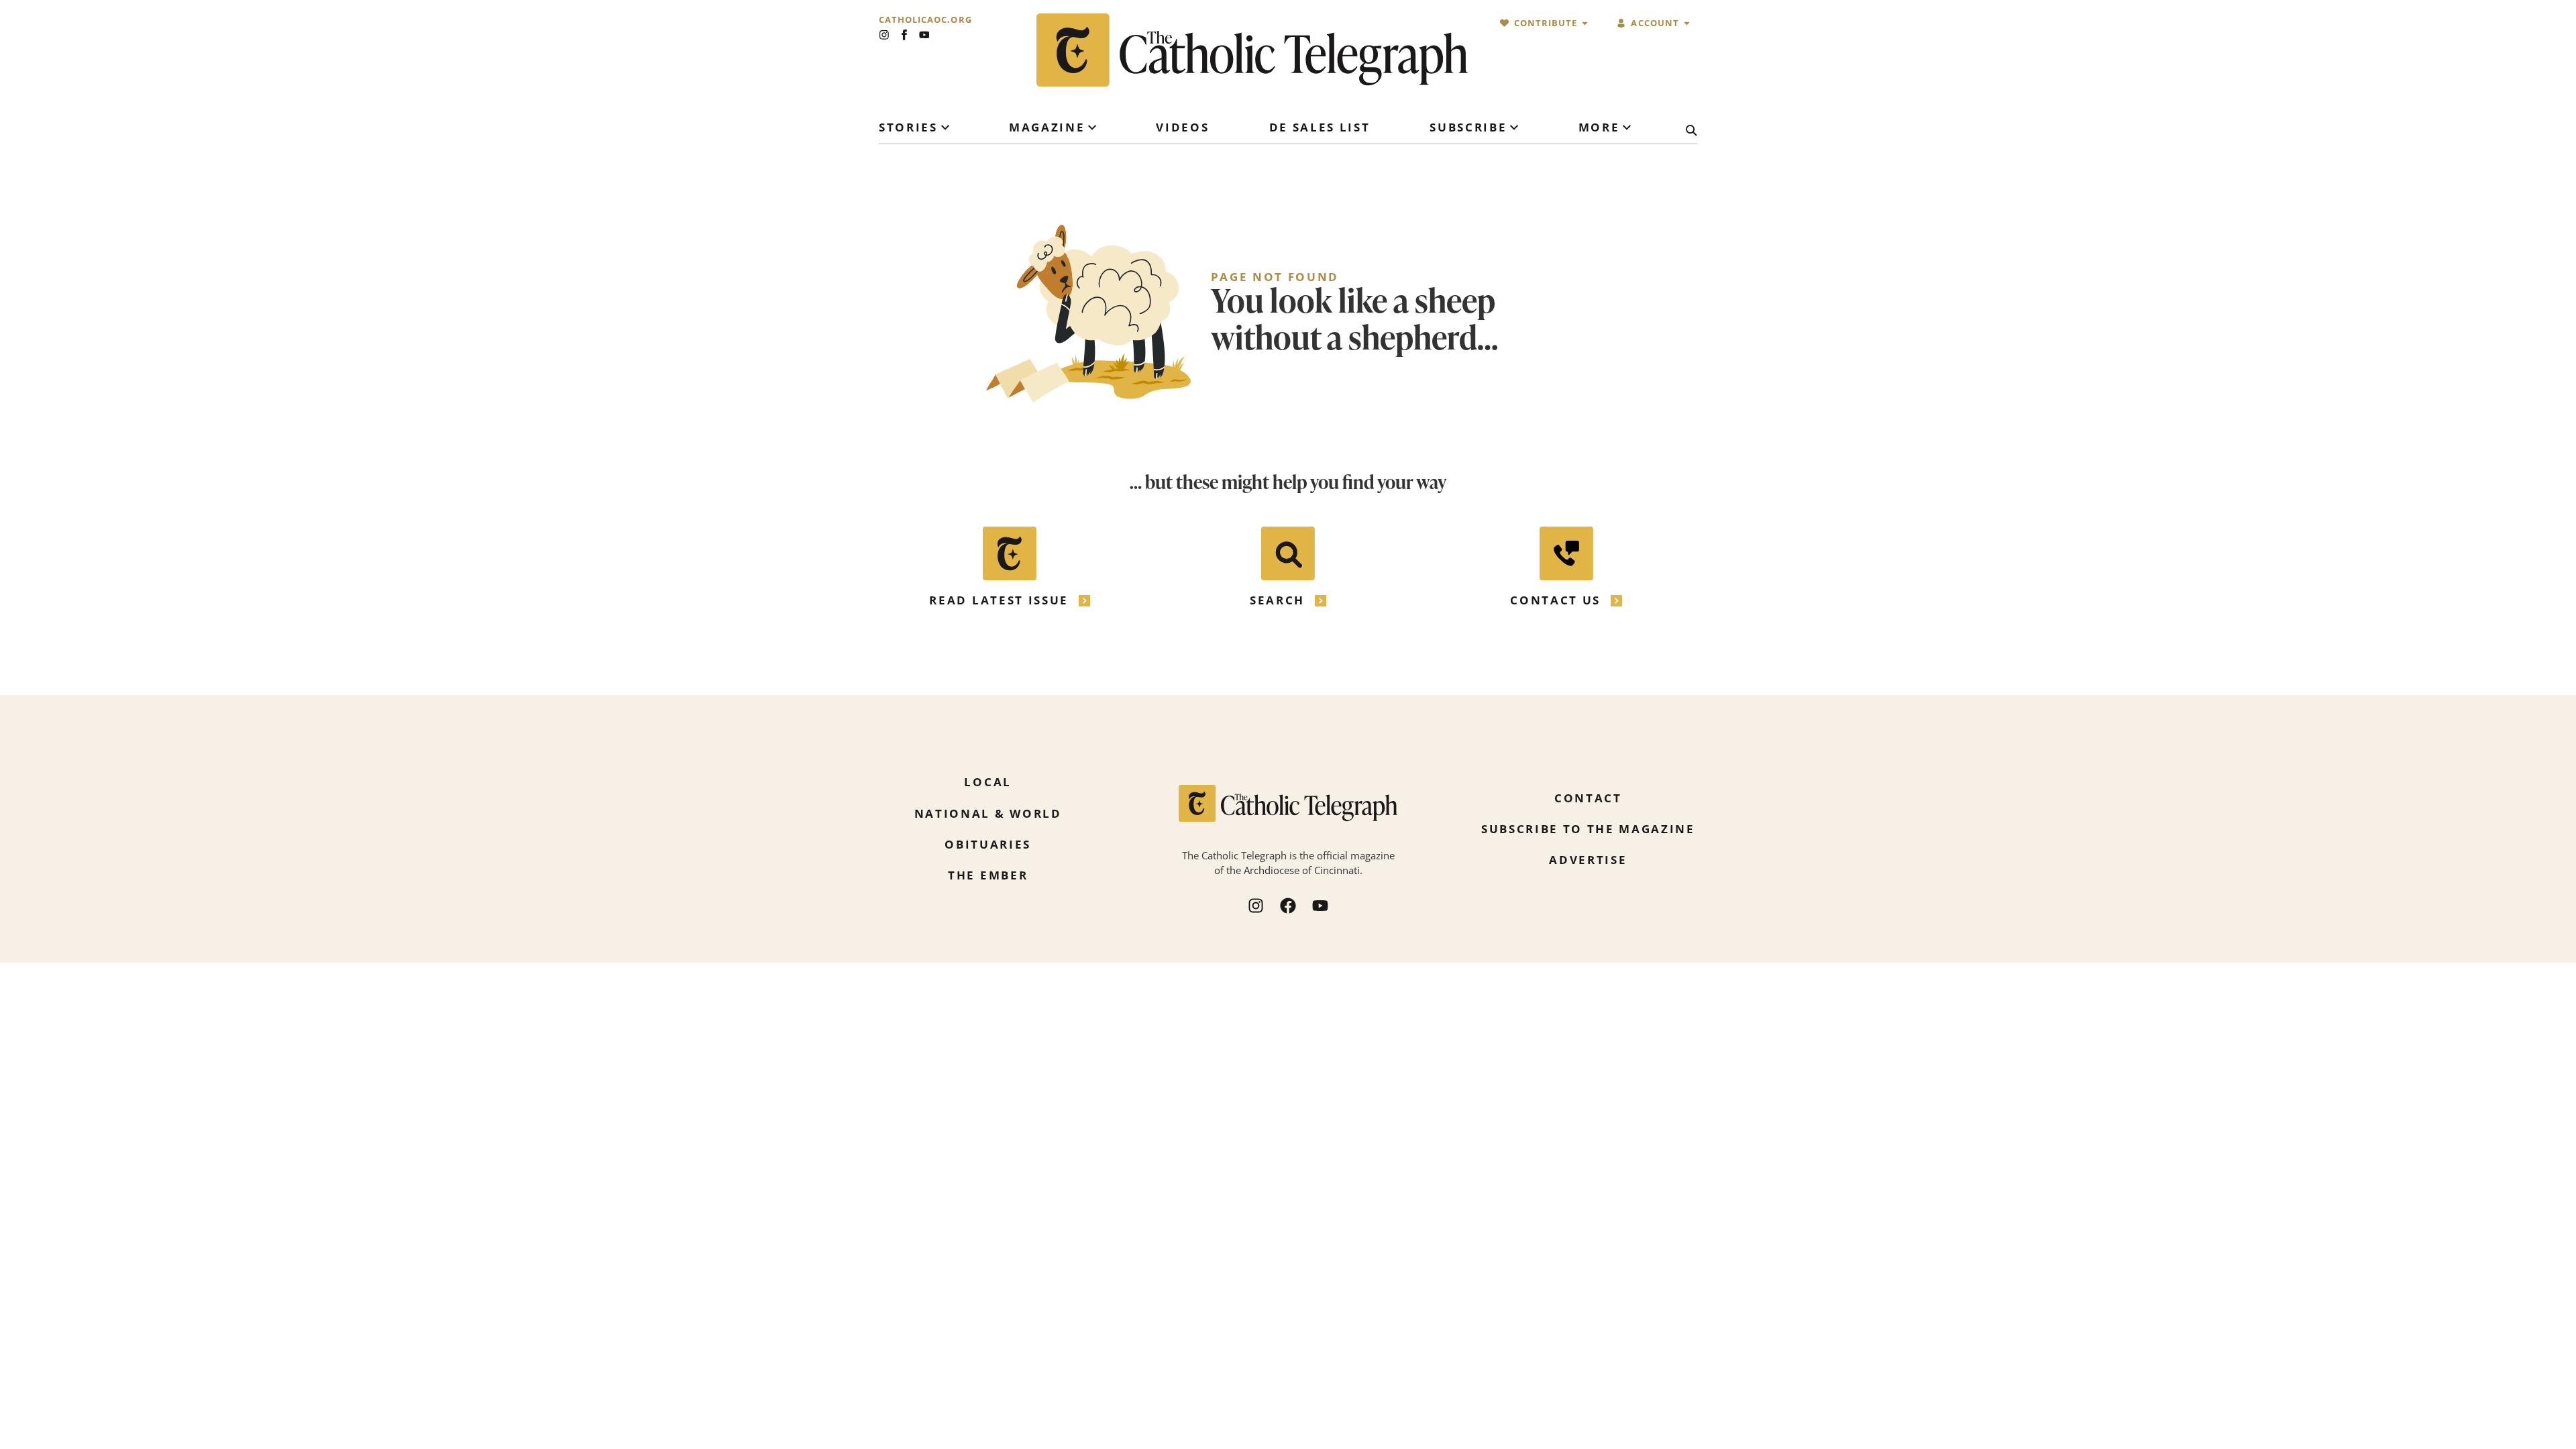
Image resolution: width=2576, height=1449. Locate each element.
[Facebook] (1288, 906)
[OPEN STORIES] (945, 127)
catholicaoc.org (925, 20)
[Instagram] (884, 35)
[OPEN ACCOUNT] (1687, 23)
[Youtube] (924, 35)
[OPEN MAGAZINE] (1092, 127)
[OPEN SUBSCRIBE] (1514, 127)
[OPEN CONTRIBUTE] (1585, 23)
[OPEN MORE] (1627, 127)
